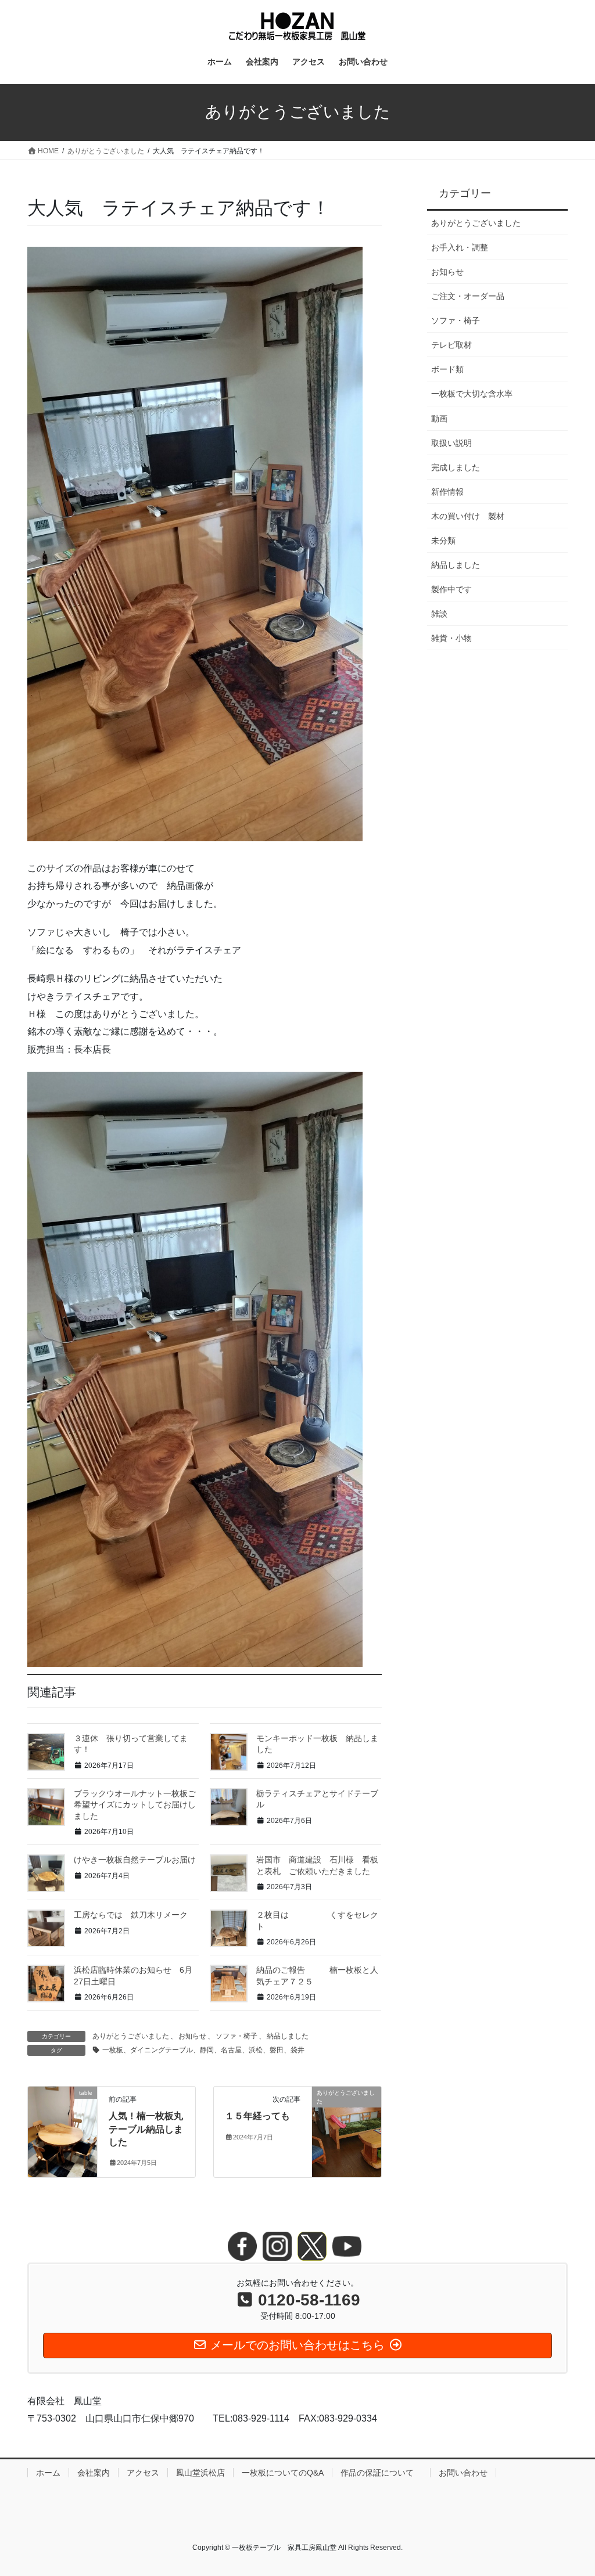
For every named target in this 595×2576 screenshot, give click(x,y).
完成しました (456, 467)
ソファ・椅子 (236, 2036)
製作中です (451, 589)
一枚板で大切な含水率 (472, 394)
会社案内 (94, 2473)
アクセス (143, 2473)
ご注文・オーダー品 (468, 296)
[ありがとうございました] (347, 2129)
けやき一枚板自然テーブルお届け (135, 1860)
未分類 (443, 541)
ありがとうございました (131, 2036)
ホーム (48, 2473)
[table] (62, 2129)
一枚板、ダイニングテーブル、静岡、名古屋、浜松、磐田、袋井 (203, 2050)
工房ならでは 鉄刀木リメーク (131, 1915)
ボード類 (447, 369)
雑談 (439, 614)
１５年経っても (257, 2116)
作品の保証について (381, 2473)
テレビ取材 (451, 345)
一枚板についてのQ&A (283, 2473)
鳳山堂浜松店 (200, 2473)
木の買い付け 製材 (468, 516)
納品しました (288, 2036)
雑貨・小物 (451, 638)
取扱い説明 (451, 443)
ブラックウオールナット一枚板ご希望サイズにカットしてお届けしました (135, 1805)
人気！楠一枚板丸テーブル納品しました (146, 2129)
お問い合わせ (463, 2473)
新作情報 (447, 492)
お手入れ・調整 (460, 247)
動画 (439, 419)
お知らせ (192, 2036)
